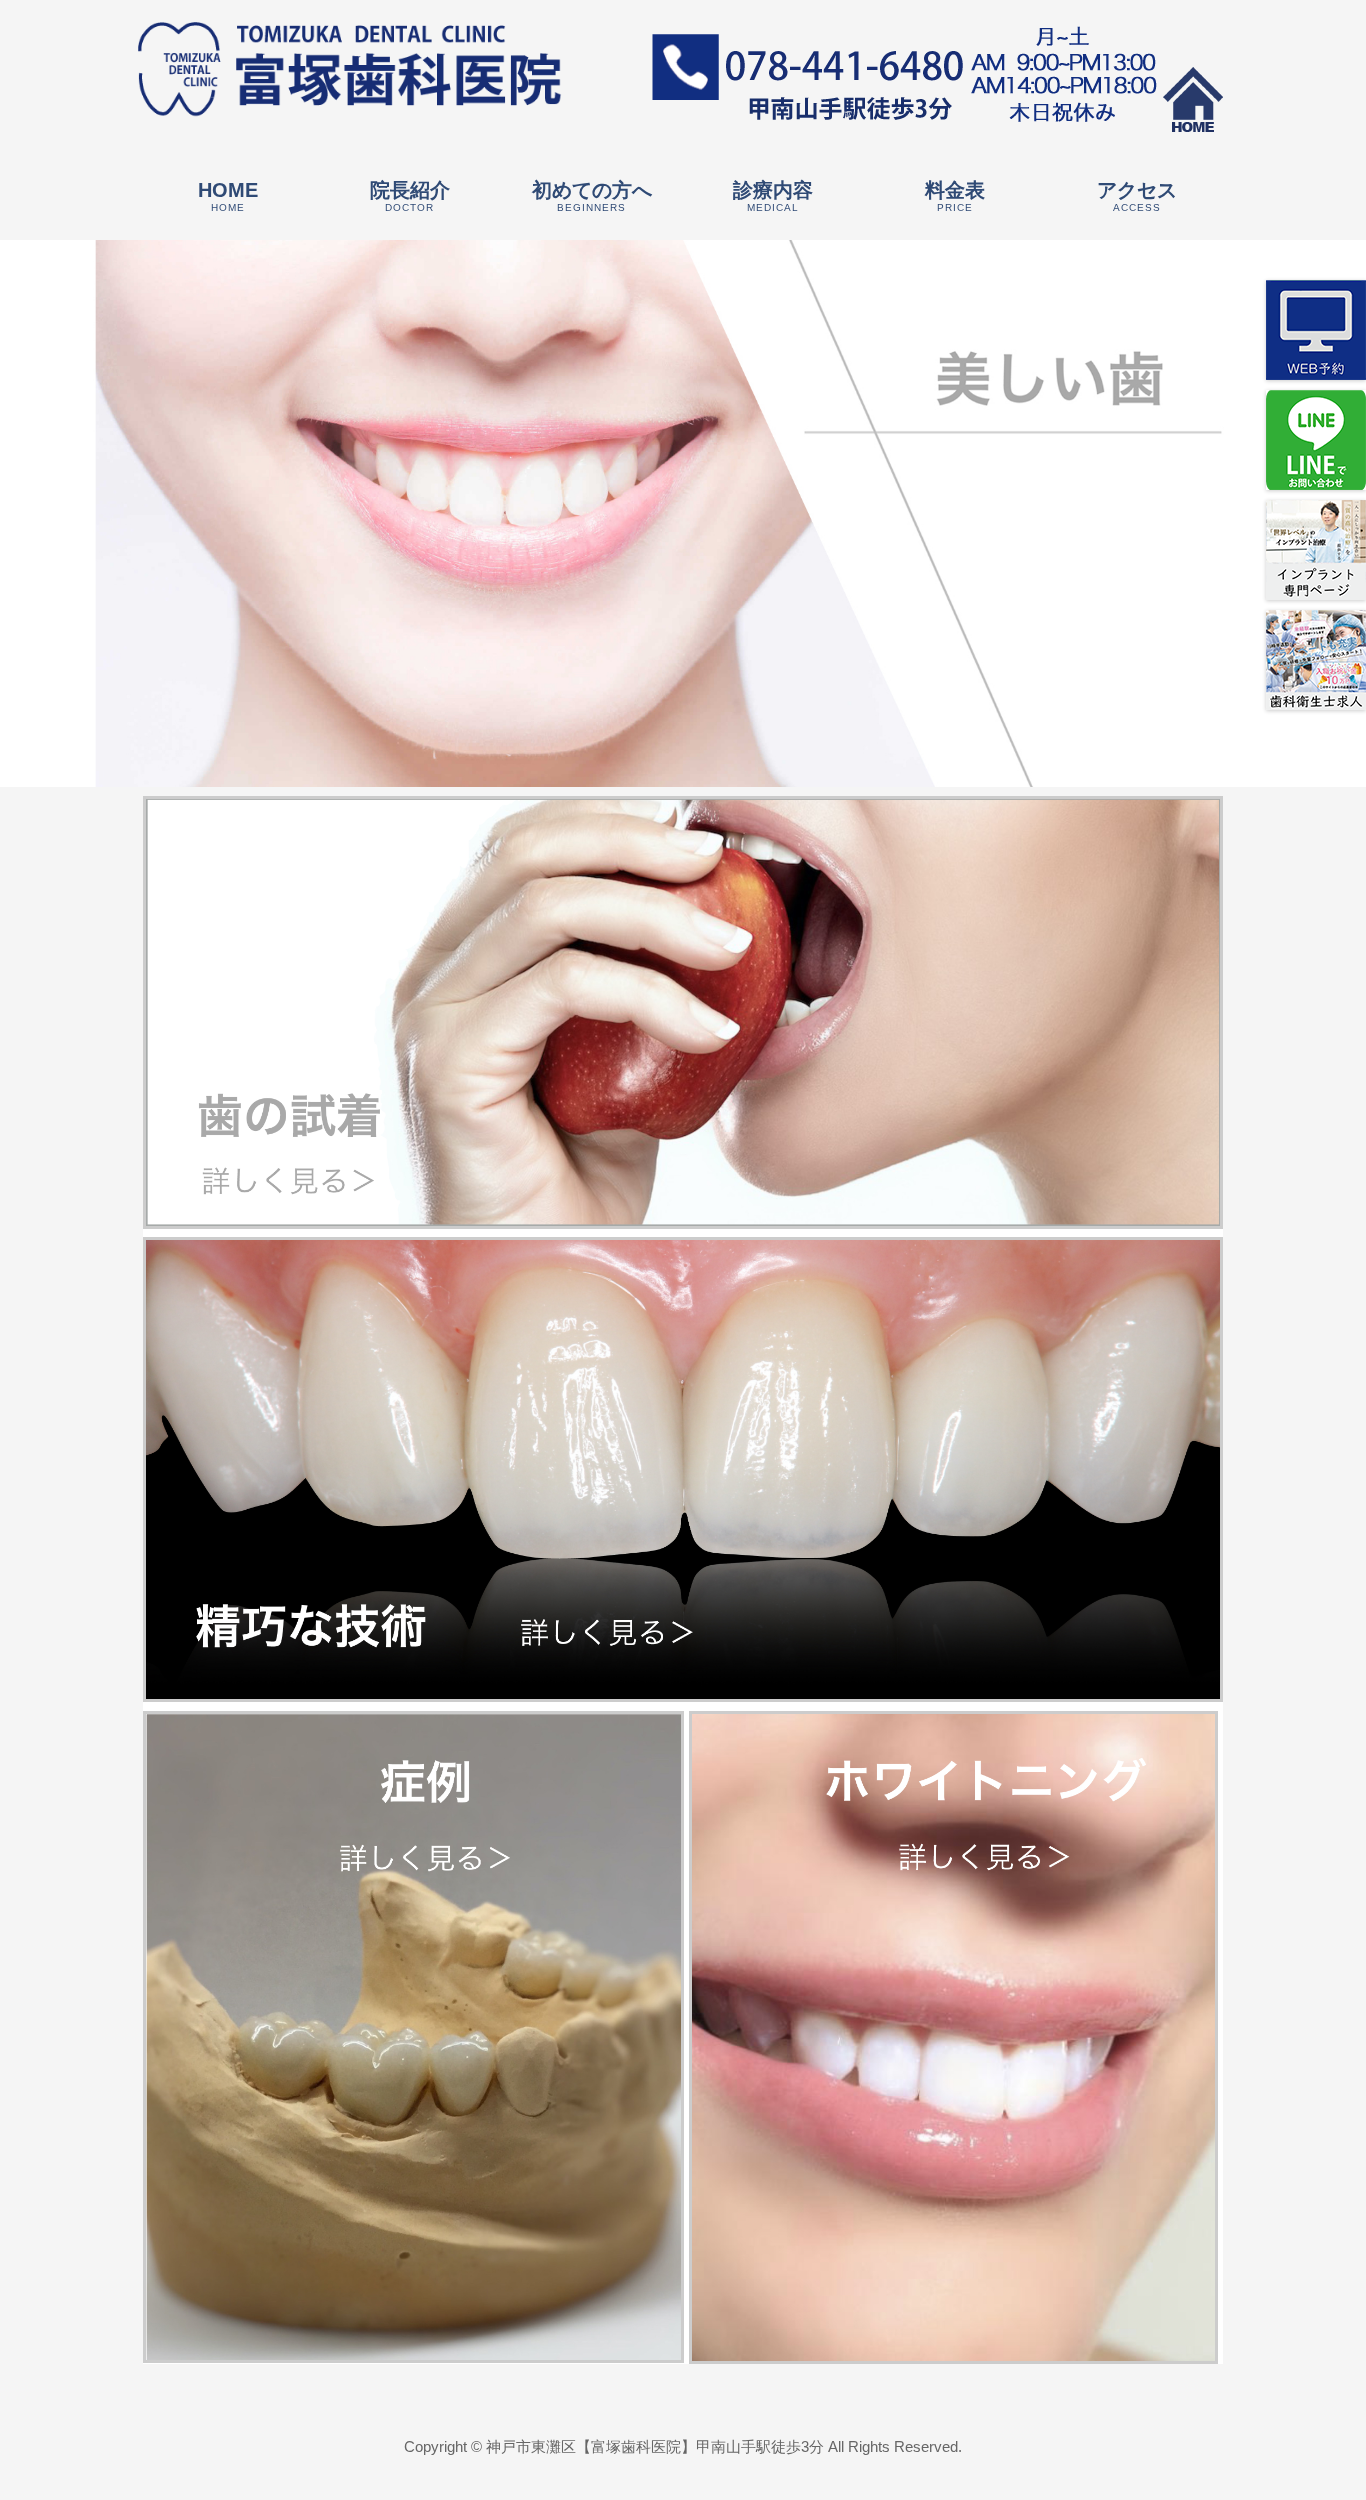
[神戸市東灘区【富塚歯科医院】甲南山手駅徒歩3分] (350, 99)
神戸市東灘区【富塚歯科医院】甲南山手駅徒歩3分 (655, 2446)
